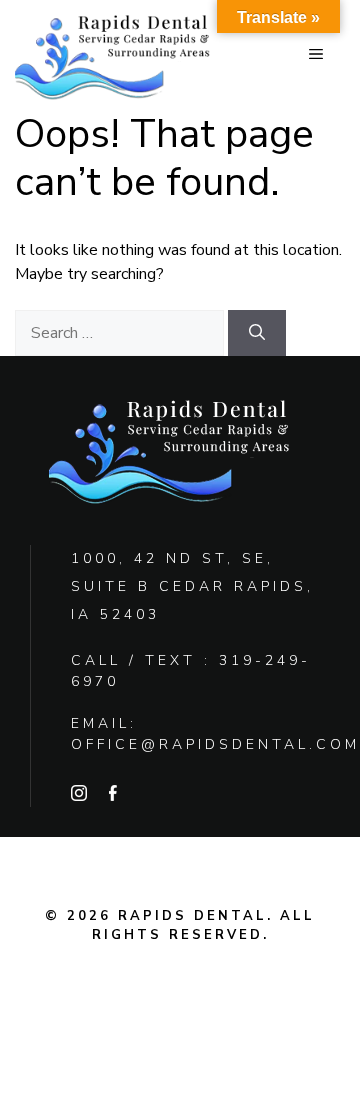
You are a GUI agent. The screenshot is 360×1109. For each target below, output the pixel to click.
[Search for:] (121, 333)
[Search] (257, 333)
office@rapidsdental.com (215, 744)
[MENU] (316, 55)
